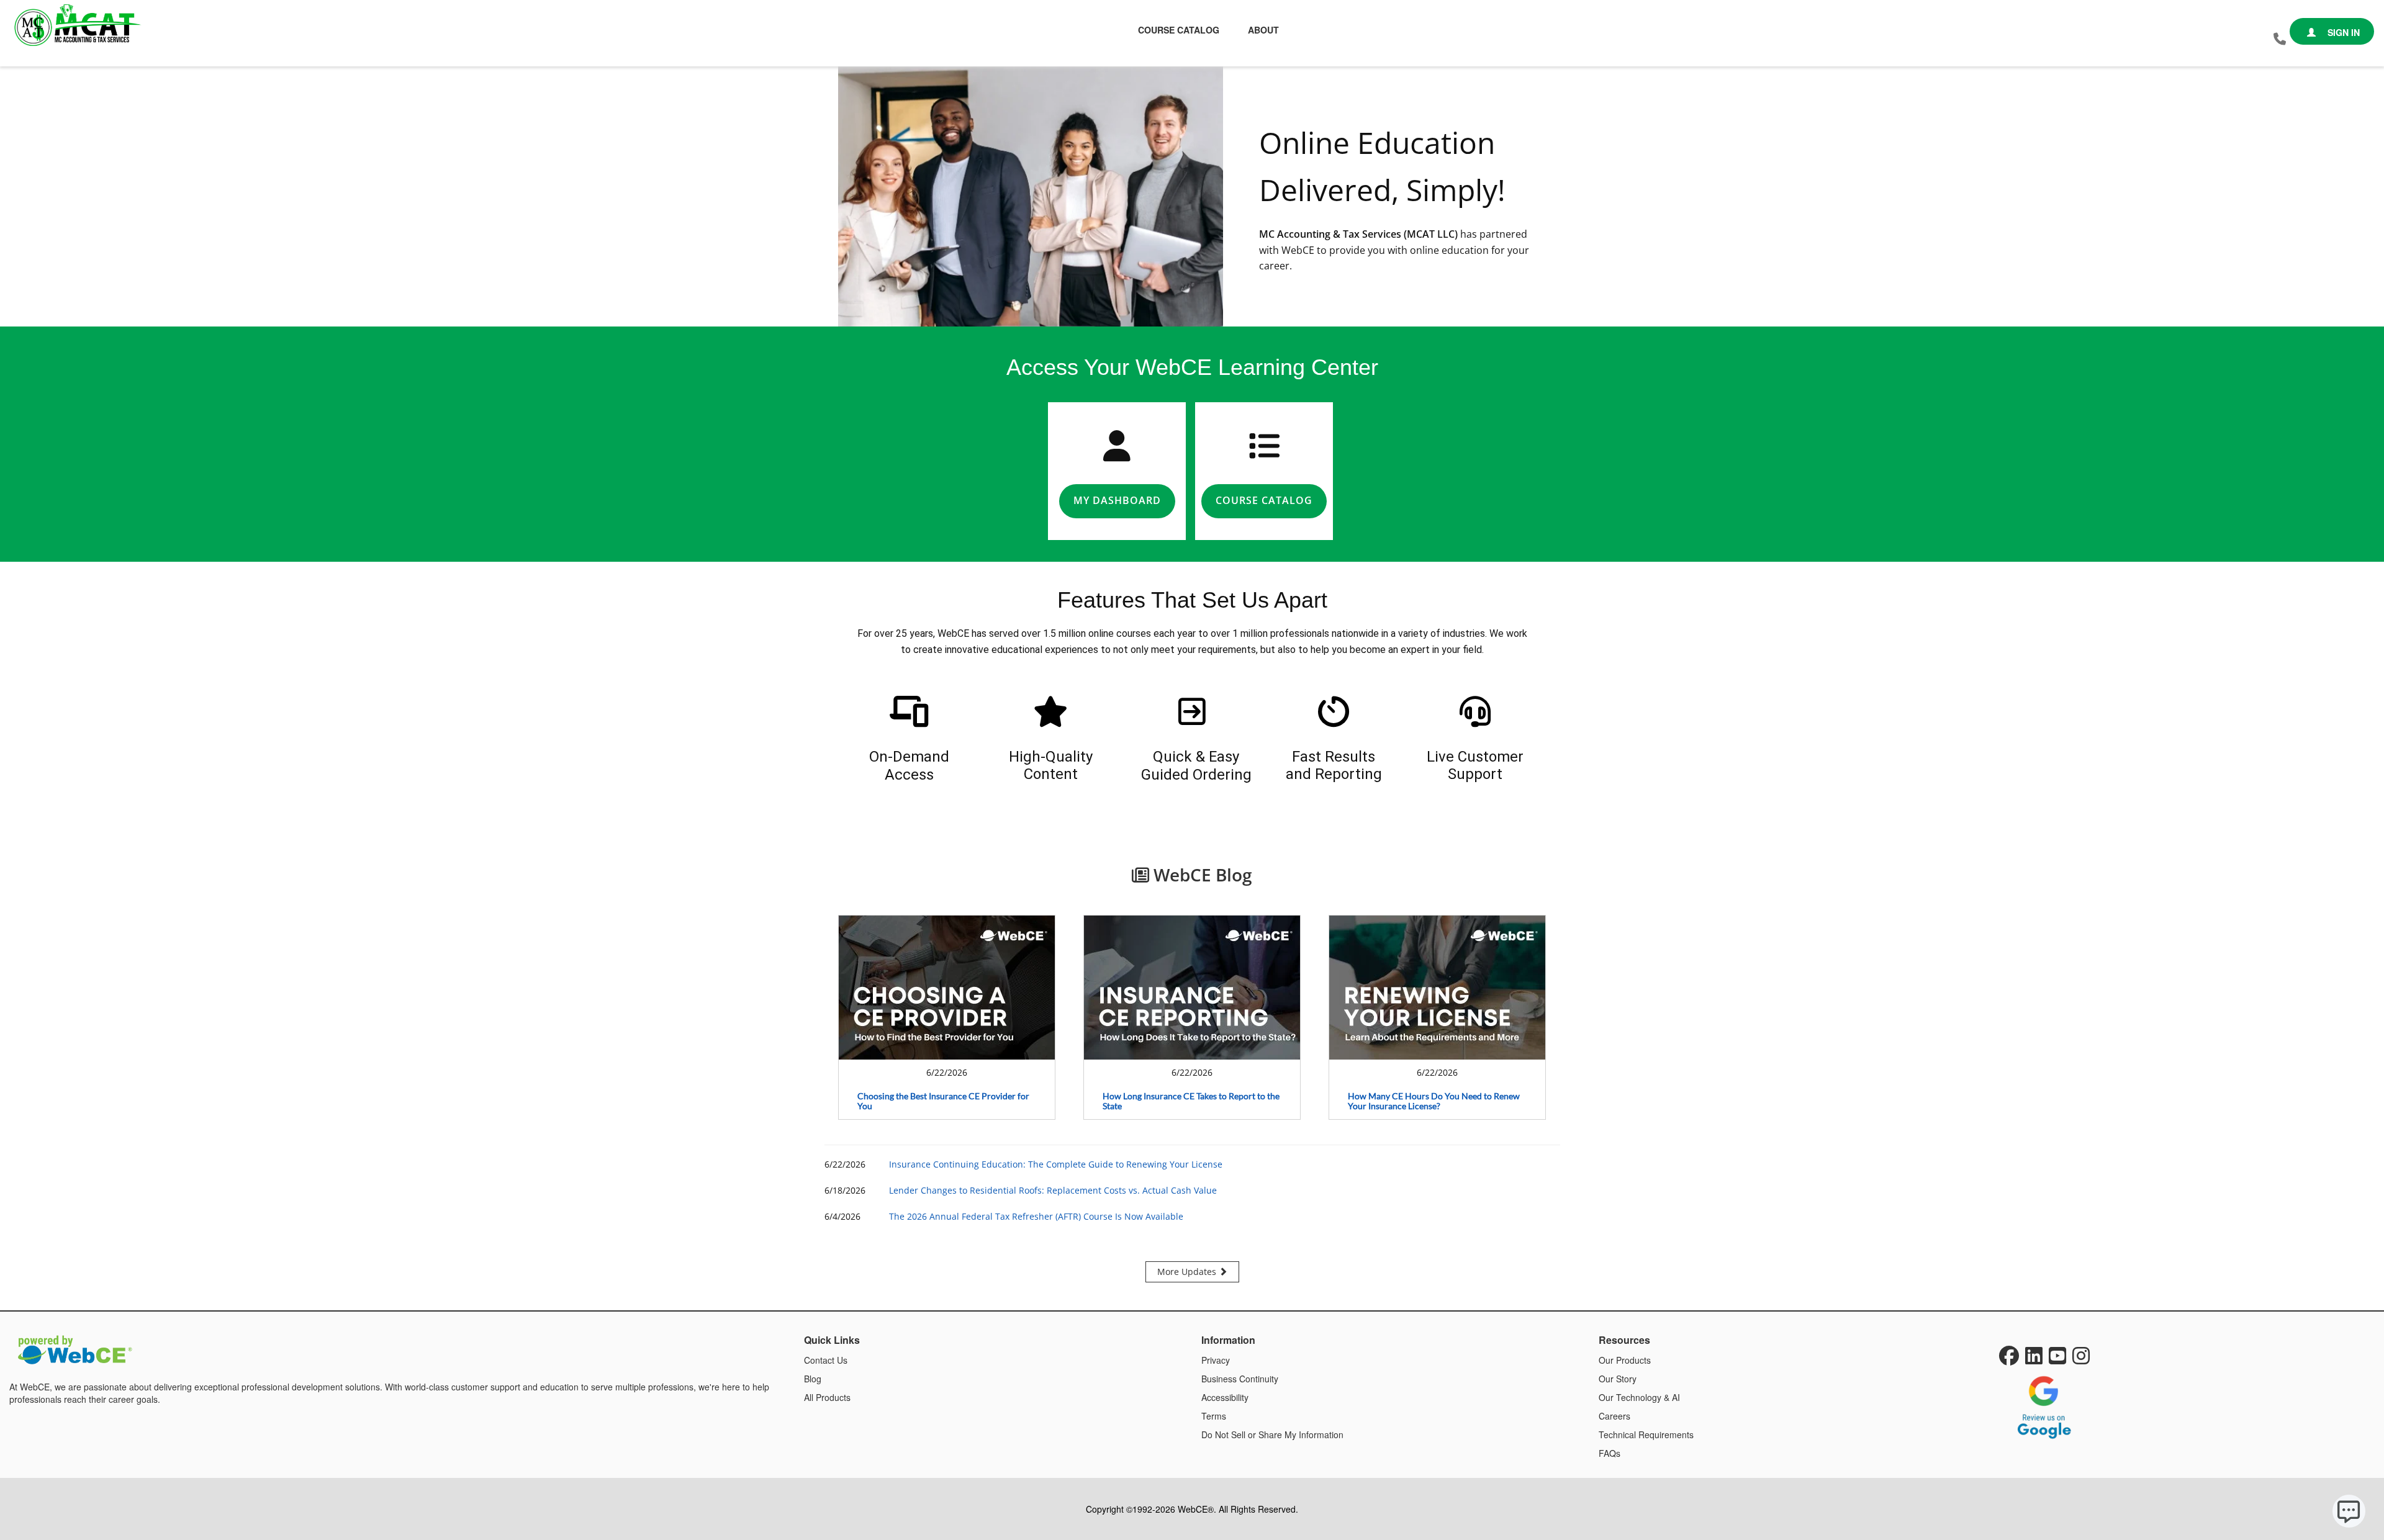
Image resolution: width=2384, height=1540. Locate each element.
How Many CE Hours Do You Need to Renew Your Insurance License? (1434, 1101)
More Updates (1188, 1272)
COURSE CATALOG (1264, 500)
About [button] (1263, 30)
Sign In (2342, 32)
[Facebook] (2009, 1359)
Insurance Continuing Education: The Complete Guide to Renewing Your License (1056, 1164)
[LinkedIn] (2034, 1359)
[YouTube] (2057, 1359)
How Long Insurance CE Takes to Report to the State (1191, 1101)
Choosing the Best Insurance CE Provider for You (943, 1101)
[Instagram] (2081, 1359)
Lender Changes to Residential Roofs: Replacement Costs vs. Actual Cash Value (1053, 1190)
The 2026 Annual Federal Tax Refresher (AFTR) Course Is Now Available (1036, 1216)
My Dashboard (1117, 500)
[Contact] (2280, 39)
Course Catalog (1179, 30)
